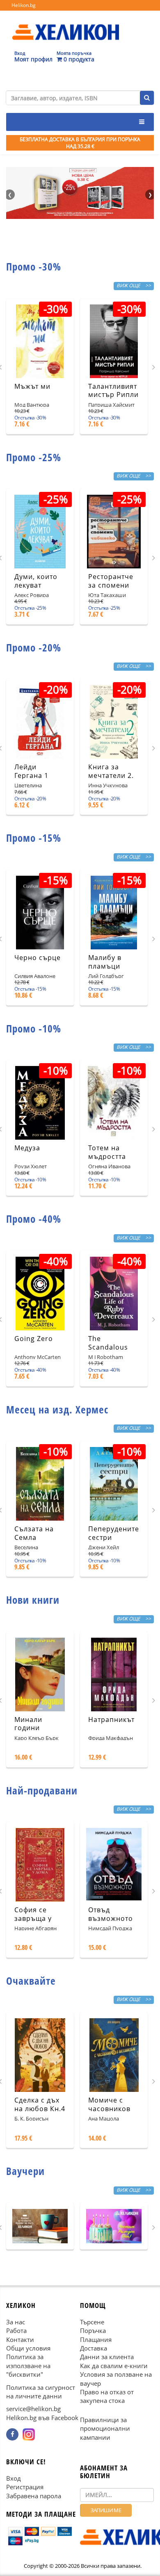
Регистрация (25, 2487)
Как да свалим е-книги (114, 2366)
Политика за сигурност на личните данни (41, 2392)
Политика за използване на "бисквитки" (28, 2366)
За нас (16, 2322)
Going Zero (34, 1339)
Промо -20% (34, 647)
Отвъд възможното (111, 1914)
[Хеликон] (66, 25)
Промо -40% (34, 1219)
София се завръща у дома (33, 1918)
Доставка (94, 2348)
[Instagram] (29, 2435)
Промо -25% (34, 457)
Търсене (92, 2322)
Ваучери (25, 2171)
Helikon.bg (24, 5)
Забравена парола (34, 2496)
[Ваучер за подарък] (40, 2226)
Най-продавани (42, 1790)
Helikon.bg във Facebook (42, 2418)
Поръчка (93, 2330)
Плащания (96, 2339)
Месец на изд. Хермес (57, 1409)
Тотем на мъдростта (107, 1152)
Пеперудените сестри (114, 1533)
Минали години (28, 1724)
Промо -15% (34, 838)
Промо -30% (34, 266)
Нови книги (33, 1600)
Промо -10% (34, 1028)
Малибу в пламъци (105, 962)
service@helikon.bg (33, 2409)
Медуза (27, 1148)
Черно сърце (38, 958)
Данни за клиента (107, 2357)
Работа (16, 2330)
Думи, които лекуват (36, 581)
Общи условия (28, 2348)
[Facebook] (12, 2435)
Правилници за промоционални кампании (105, 2428)
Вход (14, 2478)
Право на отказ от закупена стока (107, 2396)
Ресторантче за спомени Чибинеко (111, 585)
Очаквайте (31, 1981)
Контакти (20, 2339)
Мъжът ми (32, 386)
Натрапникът (111, 1720)
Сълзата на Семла (34, 1533)
